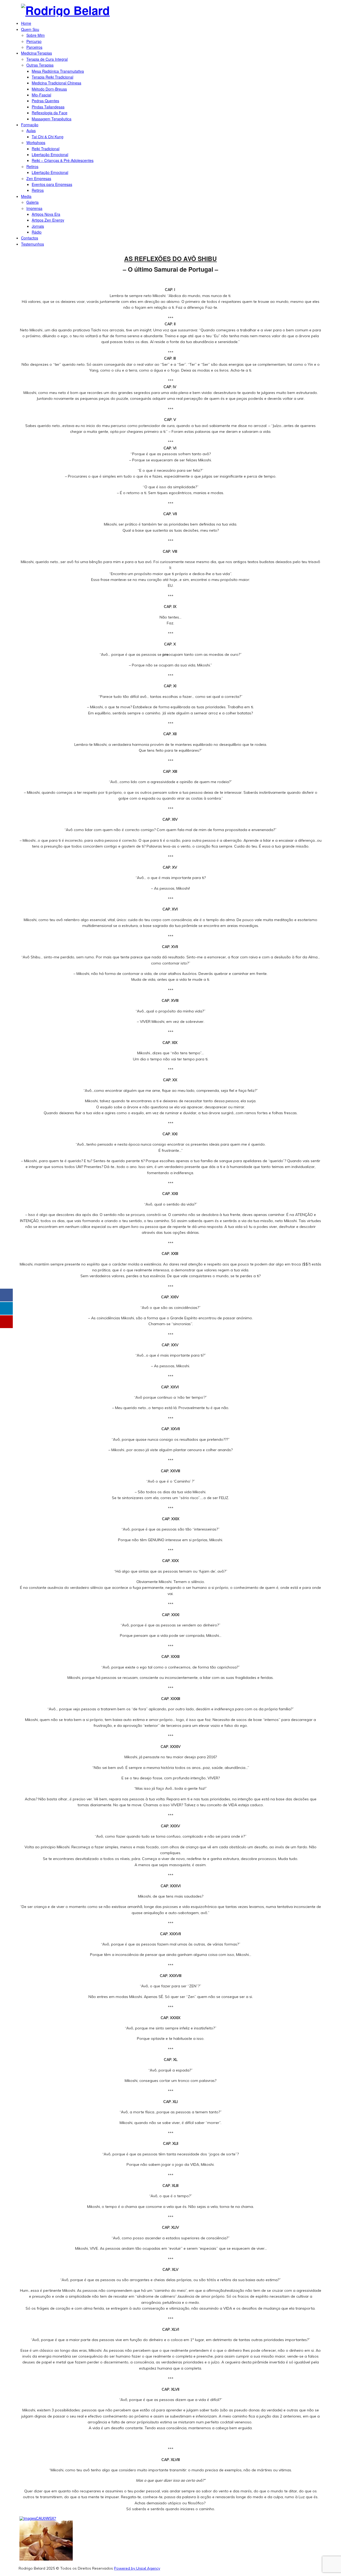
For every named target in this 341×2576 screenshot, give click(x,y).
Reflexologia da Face (50, 113)
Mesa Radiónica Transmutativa (58, 71)
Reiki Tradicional (46, 149)
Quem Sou (30, 29)
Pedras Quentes (45, 101)
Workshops (36, 143)
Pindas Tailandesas (48, 107)
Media (26, 196)
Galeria (33, 202)
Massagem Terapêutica (52, 119)
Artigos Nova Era (46, 214)
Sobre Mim (36, 35)
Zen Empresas (39, 178)
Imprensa (34, 208)
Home (26, 23)
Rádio (37, 232)
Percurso (34, 41)
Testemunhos (33, 244)
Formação (30, 125)
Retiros (32, 166)
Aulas (31, 131)
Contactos (30, 238)
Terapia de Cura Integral (47, 59)
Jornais (38, 226)
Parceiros (34, 47)
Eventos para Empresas (52, 184)
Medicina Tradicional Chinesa (56, 83)
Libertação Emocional (50, 154)
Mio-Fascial (41, 95)
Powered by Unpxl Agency (137, 2568)
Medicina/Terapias (36, 53)
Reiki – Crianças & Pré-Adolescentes (63, 160)
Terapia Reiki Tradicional (52, 77)
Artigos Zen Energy (48, 220)
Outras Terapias (40, 65)
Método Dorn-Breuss (49, 89)
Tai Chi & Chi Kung (48, 137)
